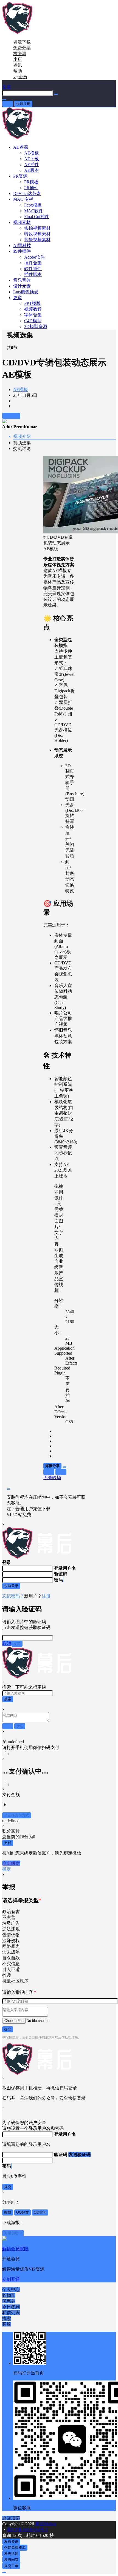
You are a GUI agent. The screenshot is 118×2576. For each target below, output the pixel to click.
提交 (8, 2029)
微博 (8, 2212)
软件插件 (22, 251)
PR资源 (20, 176)
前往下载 (11, 416)
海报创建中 (13, 2233)
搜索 (8, 1699)
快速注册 (23, 104)
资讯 (18, 65)
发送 (17, 1644)
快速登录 (11, 1586)
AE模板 (21, 390)
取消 (7, 1643)
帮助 (18, 71)
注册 (46, 1596)
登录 (8, 104)
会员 (20, 77)
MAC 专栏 (23, 199)
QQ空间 (40, 2212)
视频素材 (22, 222)
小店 (18, 59)
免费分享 (22, 48)
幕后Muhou (45, 2524)
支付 (8, 1843)
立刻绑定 (11, 1863)
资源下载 (22, 42)
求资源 (20, 54)
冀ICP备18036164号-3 (27, 2530)
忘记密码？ (13, 1596)
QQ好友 (23, 2212)
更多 (18, 298)
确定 (7, 1869)
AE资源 (21, 147)
